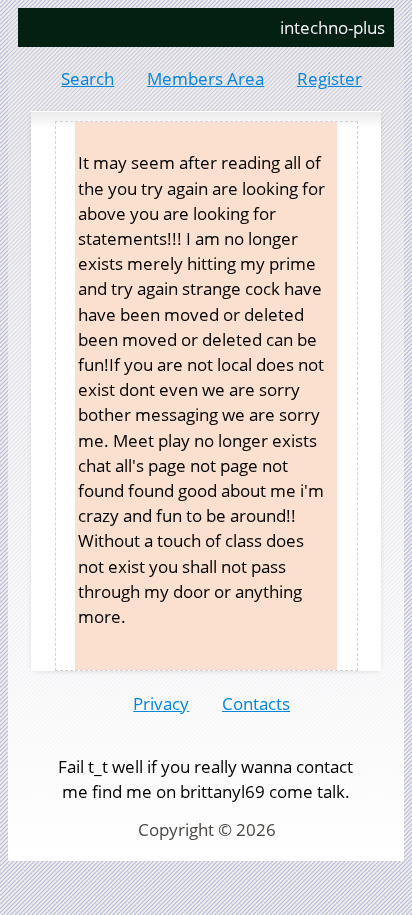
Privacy (161, 703)
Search (87, 78)
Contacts (256, 703)
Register (329, 78)
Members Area (205, 78)
